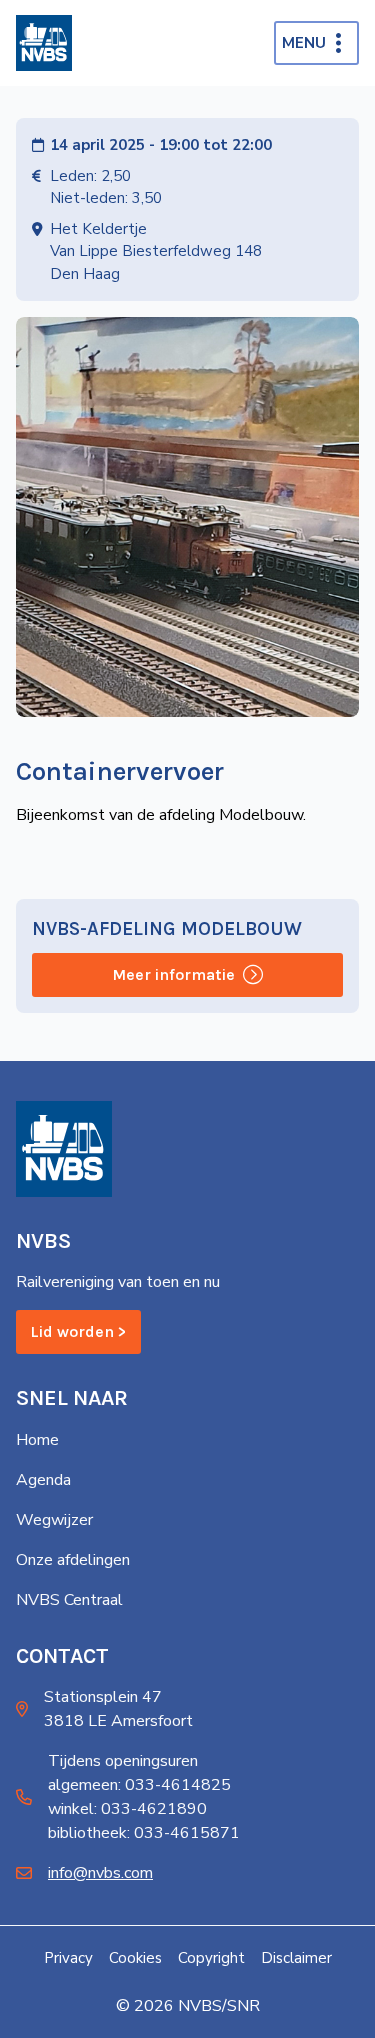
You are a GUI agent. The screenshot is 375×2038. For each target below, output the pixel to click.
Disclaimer (296, 1958)
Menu (304, 43)
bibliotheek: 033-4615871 (144, 1833)
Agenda (43, 1480)
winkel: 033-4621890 (127, 1809)
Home (37, 1440)
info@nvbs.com (100, 1873)
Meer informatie (173, 974)
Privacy (68, 1958)
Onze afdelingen (73, 1560)
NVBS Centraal (69, 1600)
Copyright (211, 1958)
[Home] (44, 43)
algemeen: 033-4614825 (139, 1785)
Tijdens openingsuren (123, 1761)
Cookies (135, 1958)
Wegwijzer (54, 1520)
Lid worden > (78, 1331)
